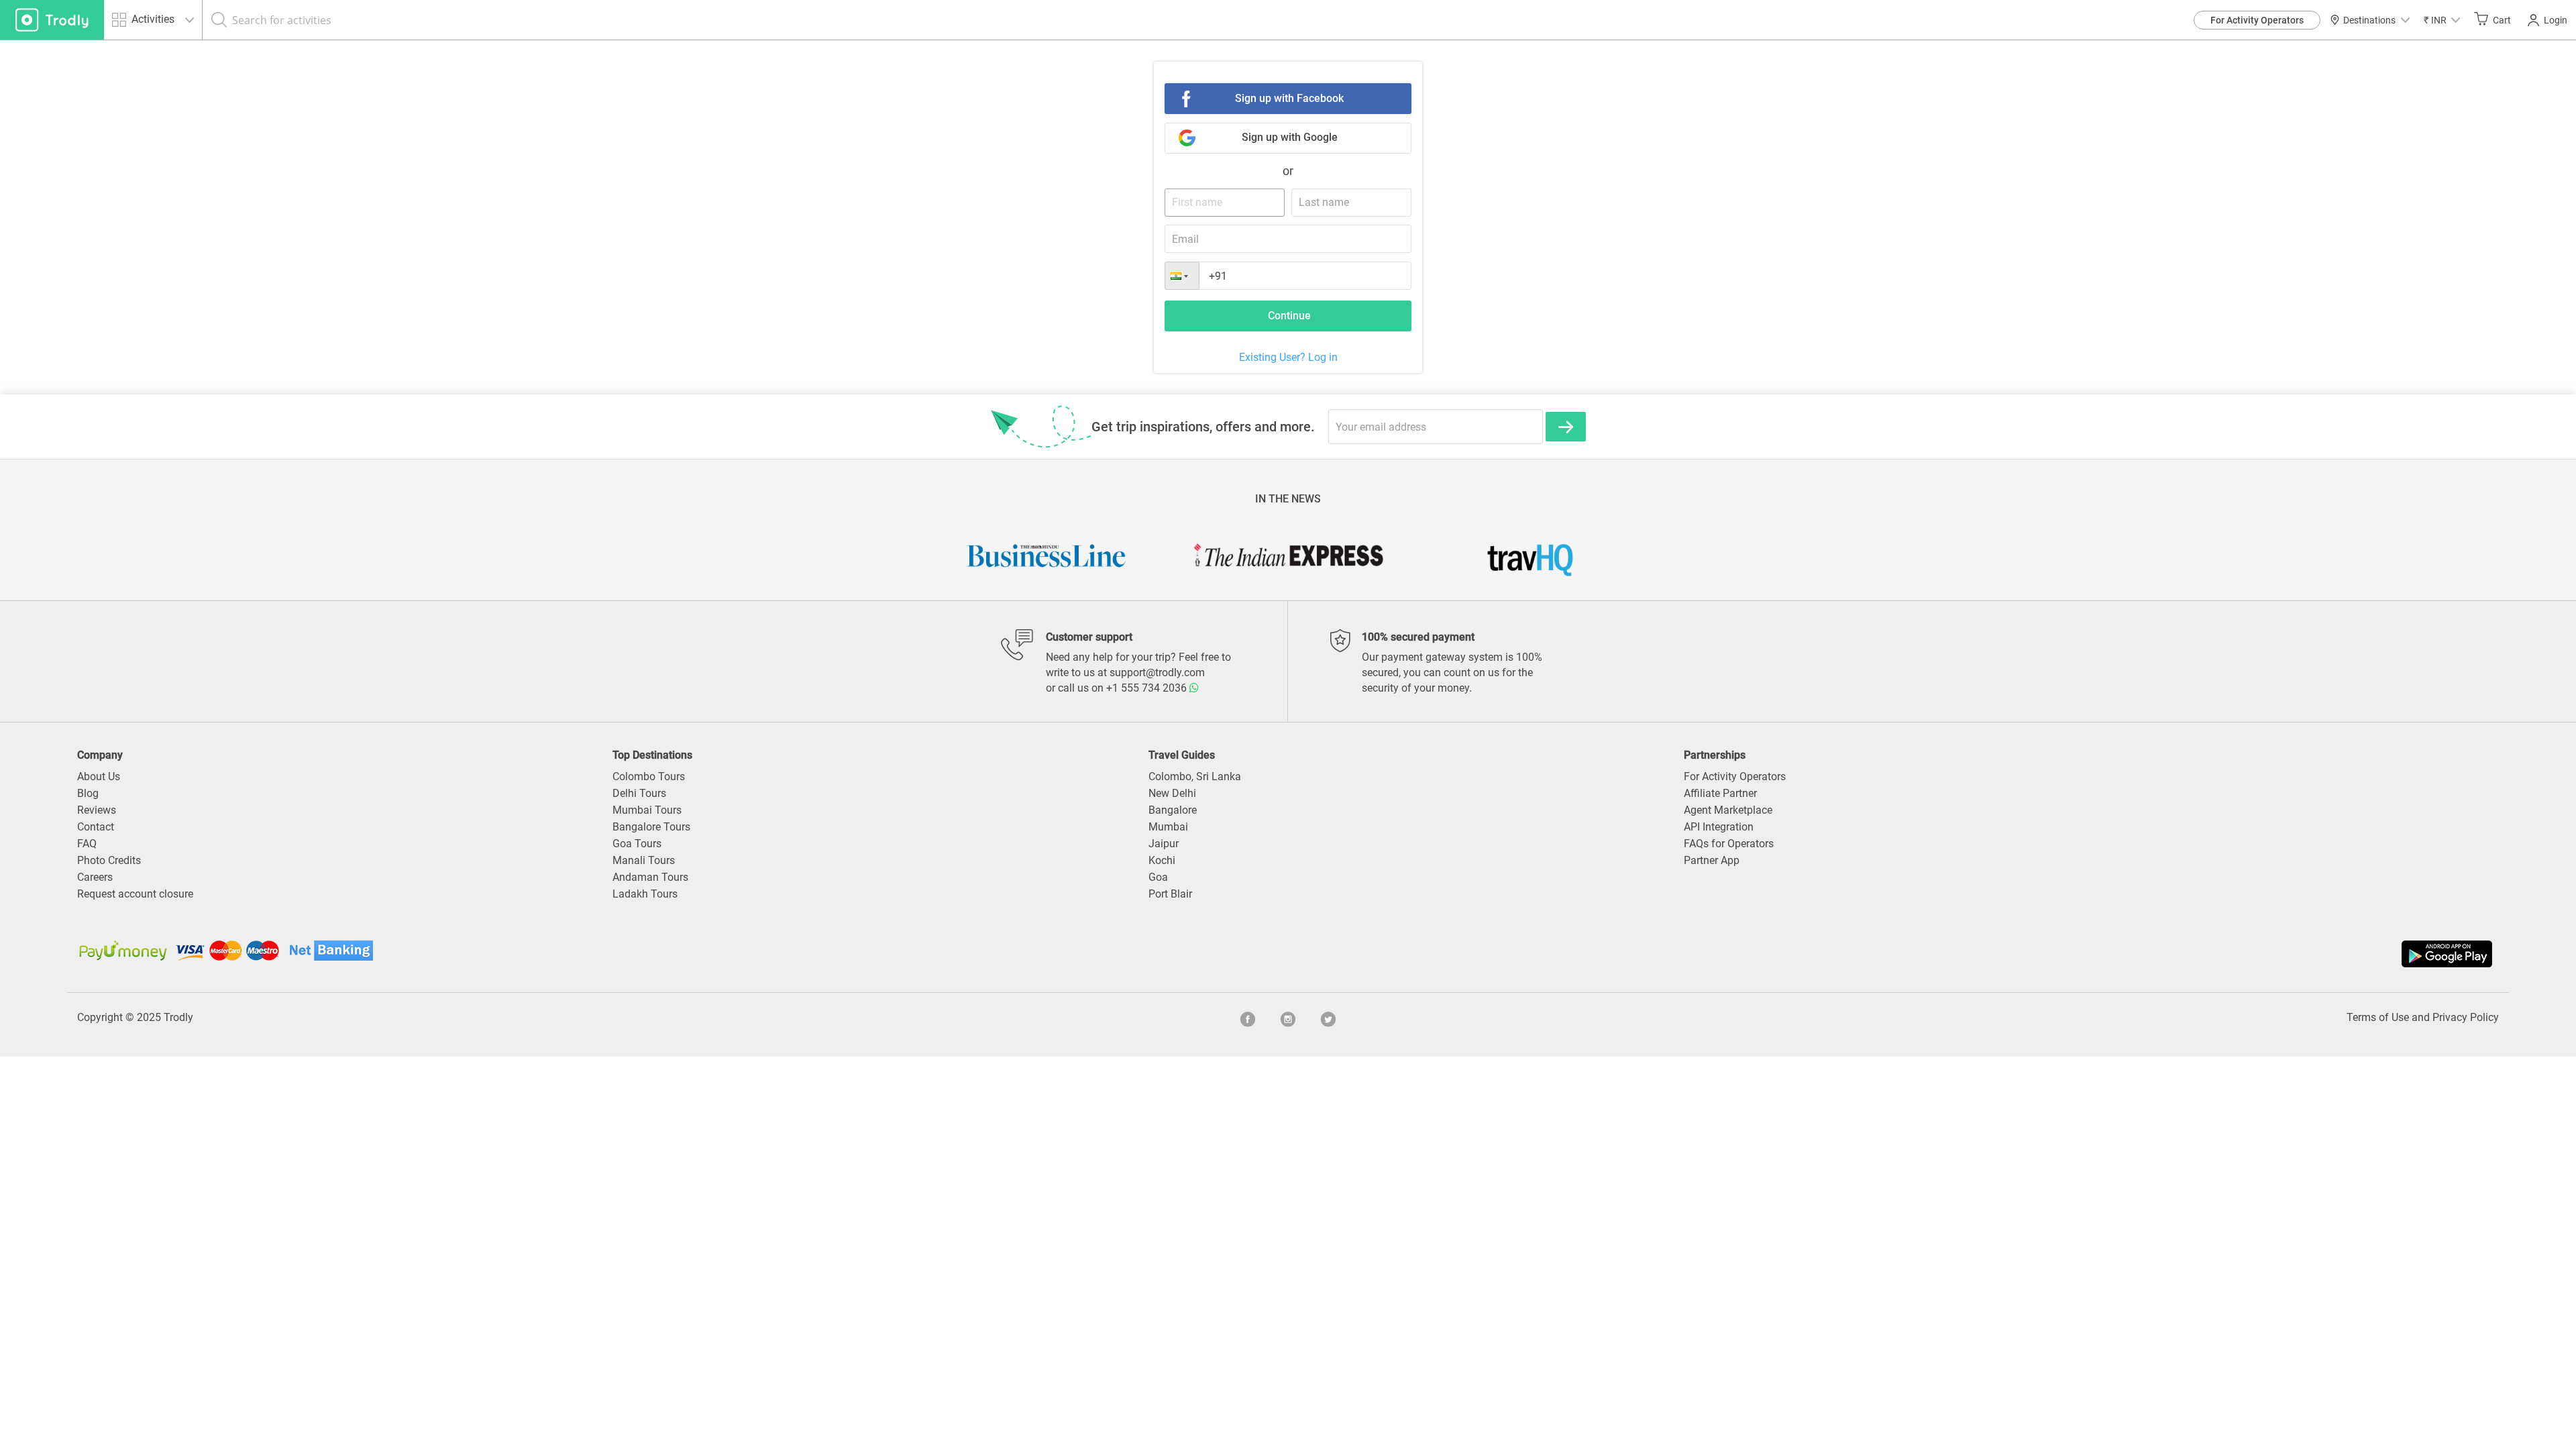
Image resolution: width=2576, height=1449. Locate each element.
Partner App (1712, 860)
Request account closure (135, 894)
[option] (1063, 555)
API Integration (1719, 827)
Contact (96, 827)
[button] (2442, 20)
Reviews (97, 810)
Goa (1158, 877)
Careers (95, 877)
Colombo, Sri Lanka (1195, 776)
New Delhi (1172, 793)
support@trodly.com (1157, 673)
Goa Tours (637, 844)
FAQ (87, 844)
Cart (2502, 20)
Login (2556, 20)
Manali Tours (644, 860)
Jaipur (1164, 844)
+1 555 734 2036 (1148, 688)
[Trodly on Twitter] (1328, 1018)
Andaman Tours (650, 877)
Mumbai (1168, 827)
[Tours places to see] (52, 20)
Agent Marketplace (1728, 810)
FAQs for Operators (1729, 844)
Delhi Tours (639, 793)
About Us (99, 776)
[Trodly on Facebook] (1248, 1018)
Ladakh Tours (645, 894)
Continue (1289, 316)
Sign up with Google (1290, 137)
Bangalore (1173, 810)
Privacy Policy (2466, 1017)
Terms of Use (2378, 1017)
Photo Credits (109, 860)
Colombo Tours (649, 776)
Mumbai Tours (647, 810)
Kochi (1162, 860)
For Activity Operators (2257, 20)
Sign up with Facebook (1289, 98)
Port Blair (1170, 894)
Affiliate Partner (1720, 793)
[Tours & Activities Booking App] (1892, 954)
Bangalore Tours (651, 827)
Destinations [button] (2369, 20)
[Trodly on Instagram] (1288, 1018)
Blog (88, 793)
